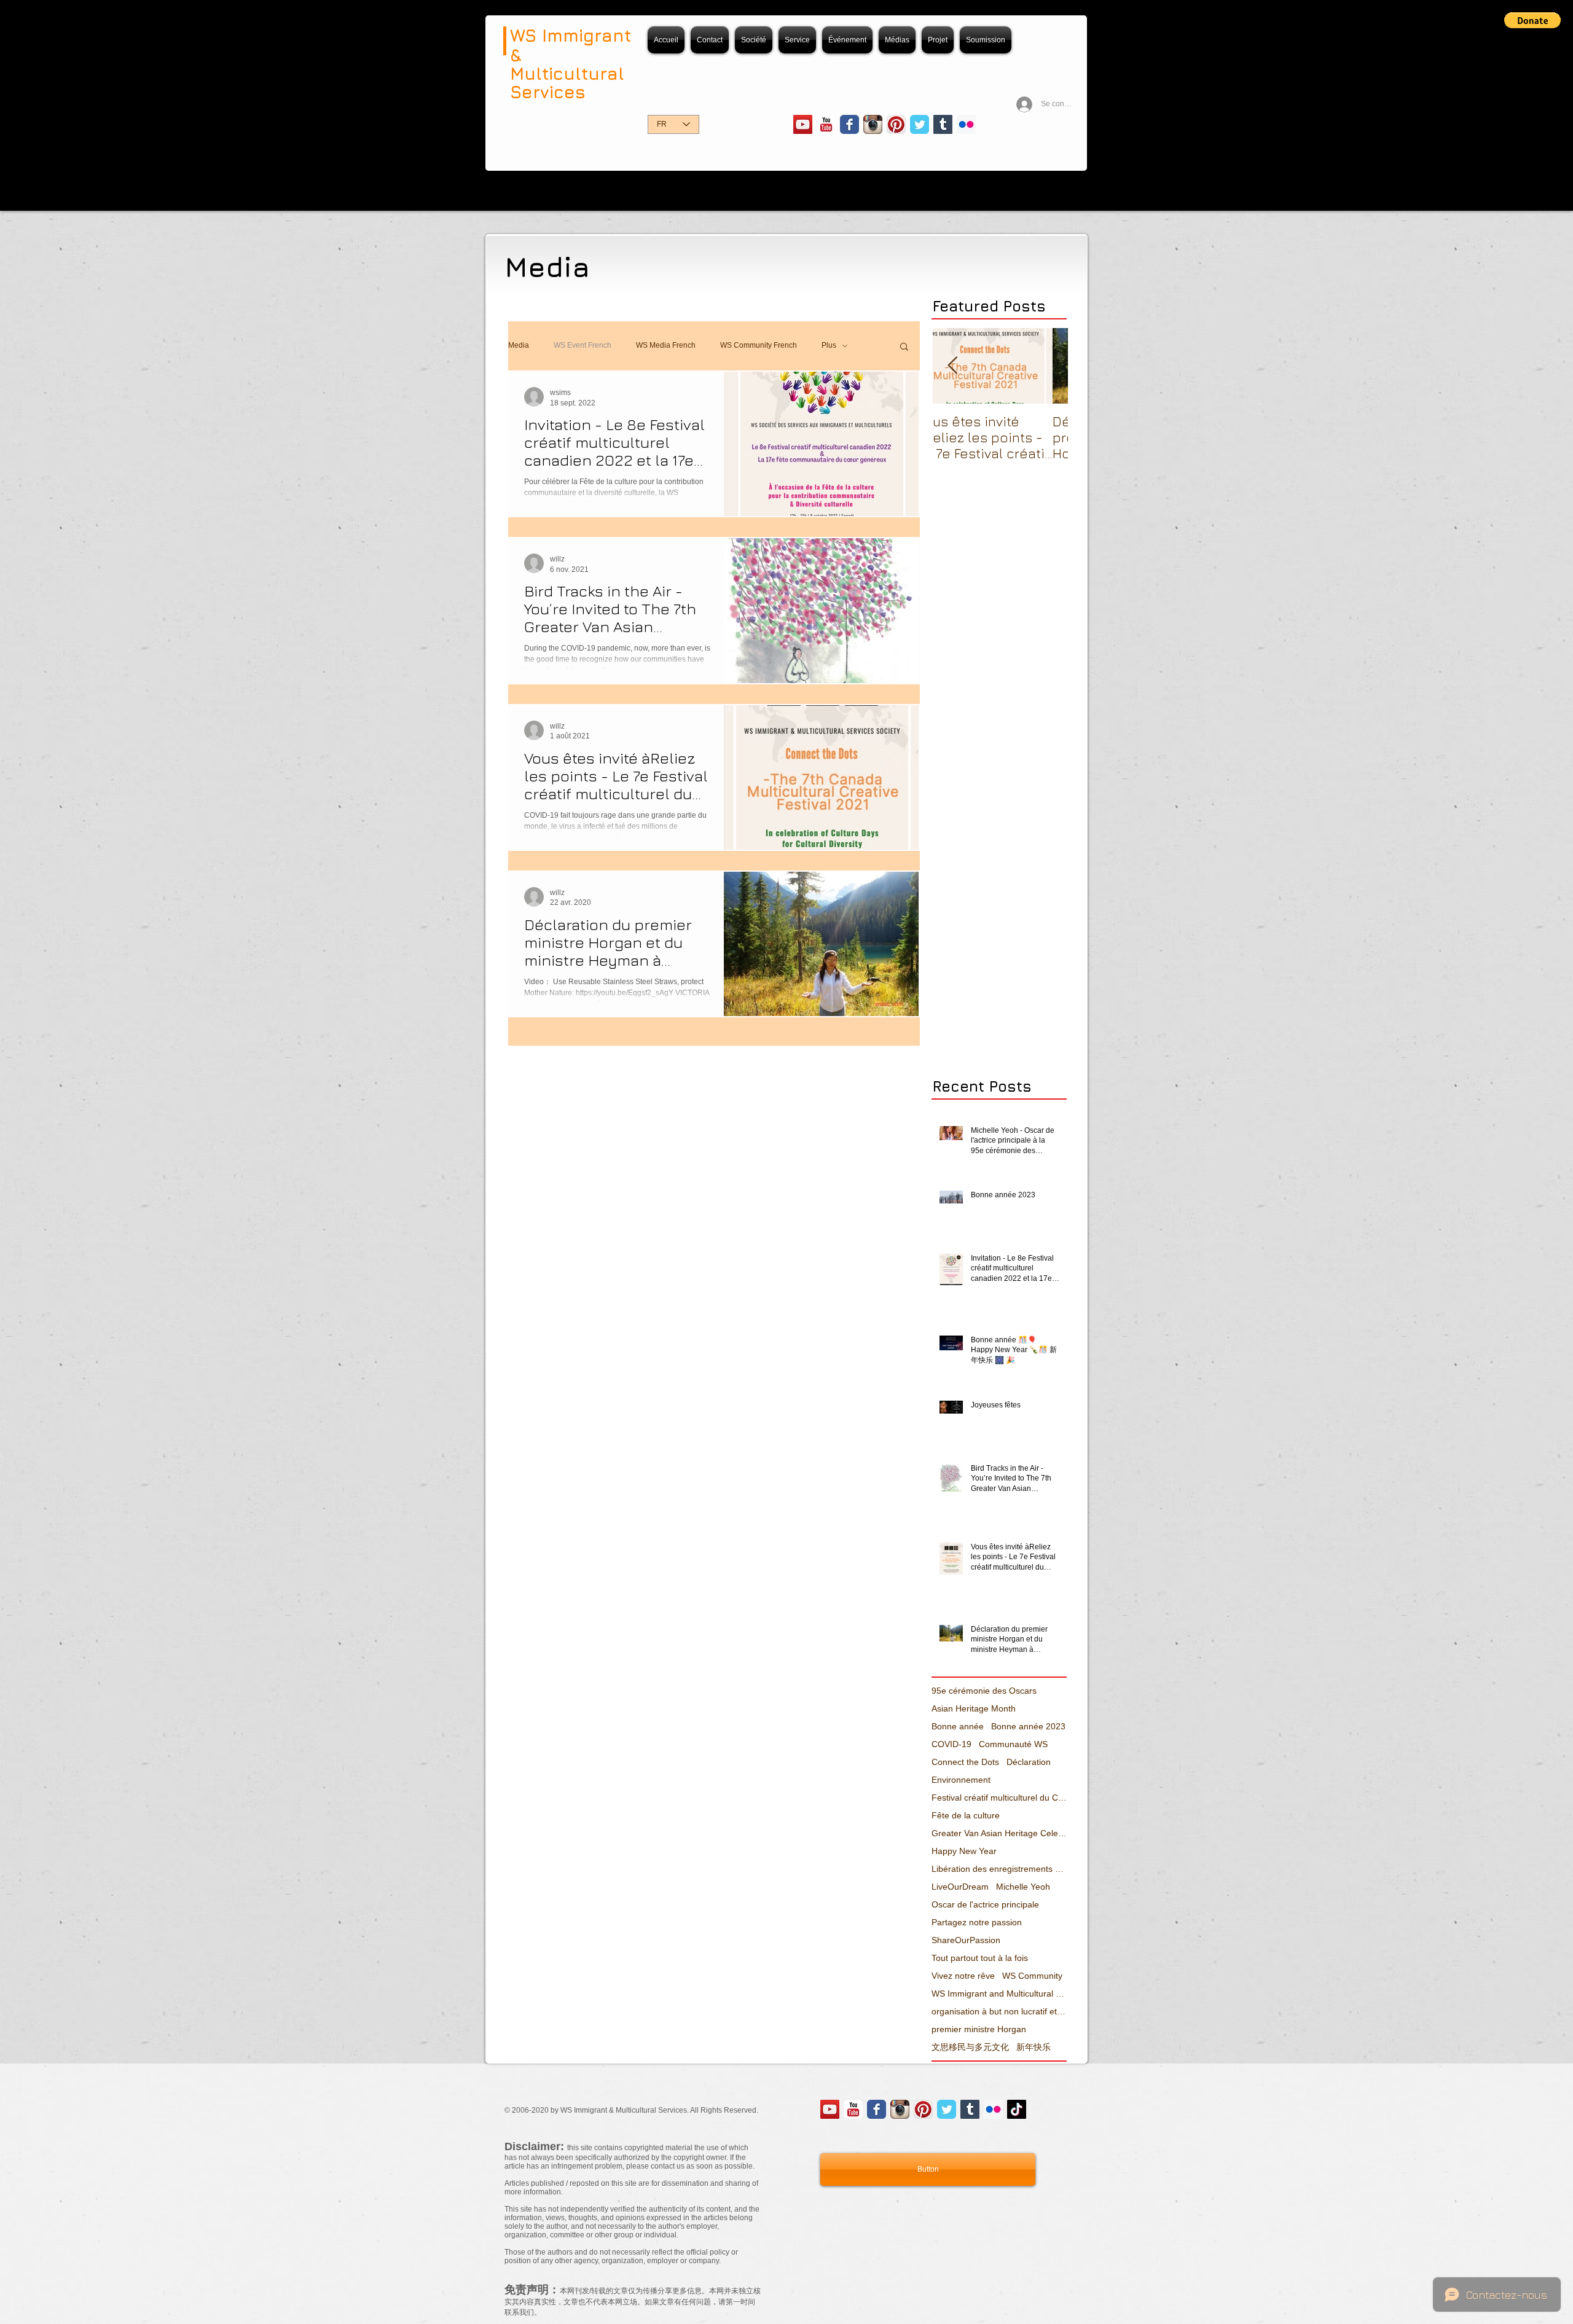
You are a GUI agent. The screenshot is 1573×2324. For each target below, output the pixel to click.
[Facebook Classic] (849, 124)
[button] (1532, 20)
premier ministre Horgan (979, 2029)
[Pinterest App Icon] (896, 124)
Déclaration (1029, 1762)
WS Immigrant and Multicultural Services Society (999, 1993)
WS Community (1032, 1976)
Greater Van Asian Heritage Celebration (999, 1833)
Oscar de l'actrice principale (985, 1904)
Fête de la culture (966, 1815)
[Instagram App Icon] (873, 124)
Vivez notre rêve (963, 1976)
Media (519, 345)
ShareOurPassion (966, 1940)
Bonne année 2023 (1028, 1726)
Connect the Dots (965, 1762)
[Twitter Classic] (920, 124)
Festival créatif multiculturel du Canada (999, 1798)
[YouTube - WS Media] (803, 124)
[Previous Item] (952, 366)
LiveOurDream (960, 1887)
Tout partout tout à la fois (980, 1958)
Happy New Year (964, 1851)
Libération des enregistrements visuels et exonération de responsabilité (999, 1869)
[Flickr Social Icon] (966, 124)
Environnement (961, 1780)
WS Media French (666, 345)
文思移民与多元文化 (970, 2047)
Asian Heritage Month (974, 1708)
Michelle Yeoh (1023, 1887)
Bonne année (958, 1726)
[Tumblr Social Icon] (943, 124)
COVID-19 (951, 1744)
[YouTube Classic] (826, 124)
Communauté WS (1013, 1744)
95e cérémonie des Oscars (984, 1691)
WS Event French (583, 345)
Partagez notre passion (977, 1922)
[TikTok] (1017, 2109)
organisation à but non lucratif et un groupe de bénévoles (999, 2011)
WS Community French (759, 345)
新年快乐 (1034, 2047)
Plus (829, 345)
